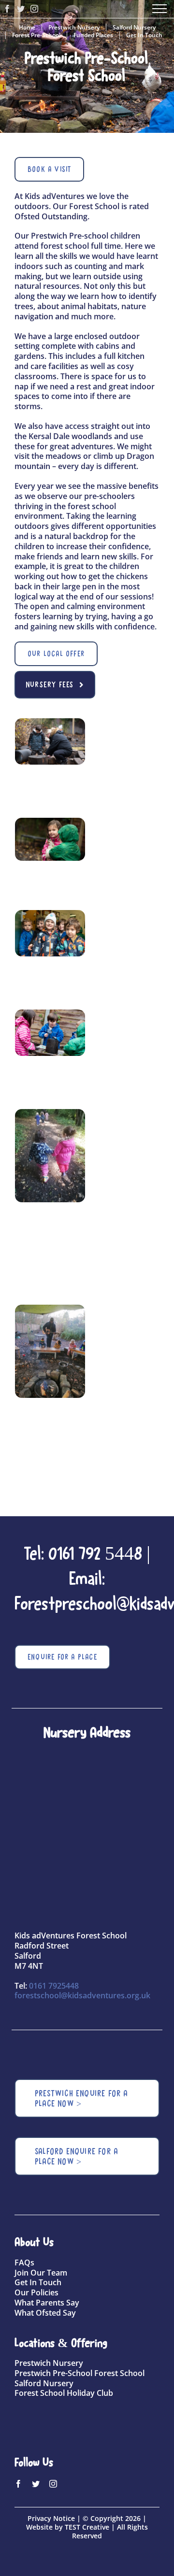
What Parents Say (47, 2303)
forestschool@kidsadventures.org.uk (82, 1995)
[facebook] (18, 2484)
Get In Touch (38, 2282)
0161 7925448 (54, 1986)
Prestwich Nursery (49, 2363)
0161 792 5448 (95, 1553)
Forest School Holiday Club (64, 2393)
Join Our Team (41, 2273)
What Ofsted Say (45, 2313)
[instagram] (53, 2484)
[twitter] (36, 2484)
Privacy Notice (51, 2518)
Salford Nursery (44, 2383)
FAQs (24, 2263)
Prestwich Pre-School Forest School (80, 2373)
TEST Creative (87, 2527)
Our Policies (36, 2292)
